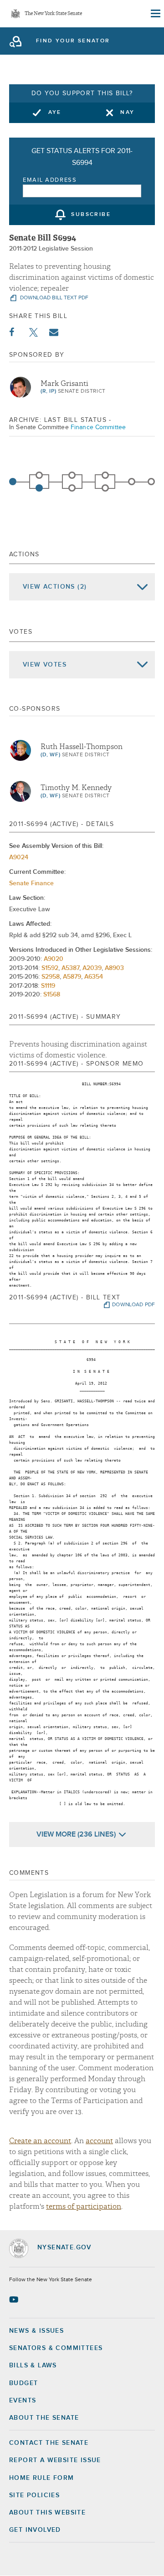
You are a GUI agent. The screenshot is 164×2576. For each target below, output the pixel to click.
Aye (55, 113)
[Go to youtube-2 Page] (15, 2299)
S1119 (48, 986)
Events (23, 2401)
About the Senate (44, 2418)
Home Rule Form (42, 2478)
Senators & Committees (56, 2348)
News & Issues (36, 2331)
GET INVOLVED (35, 2530)
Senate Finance (31, 883)
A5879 (72, 977)
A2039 (92, 968)
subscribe (91, 215)
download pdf (133, 1305)
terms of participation (84, 2207)
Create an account (40, 2141)
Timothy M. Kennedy (76, 788)
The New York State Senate (53, 14)
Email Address (50, 180)
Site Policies (34, 2495)
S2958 (51, 977)
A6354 (94, 977)
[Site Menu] (155, 14)
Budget (23, 2383)
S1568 (52, 995)
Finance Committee (98, 427)
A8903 (114, 968)
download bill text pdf (54, 298)
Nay (127, 113)
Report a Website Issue (55, 2460)
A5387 (70, 968)
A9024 (19, 857)
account (99, 2141)
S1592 (50, 968)
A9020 (54, 959)
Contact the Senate (49, 2443)
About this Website (47, 2513)
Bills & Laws (33, 2366)
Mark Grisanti (64, 384)
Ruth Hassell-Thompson (82, 747)
